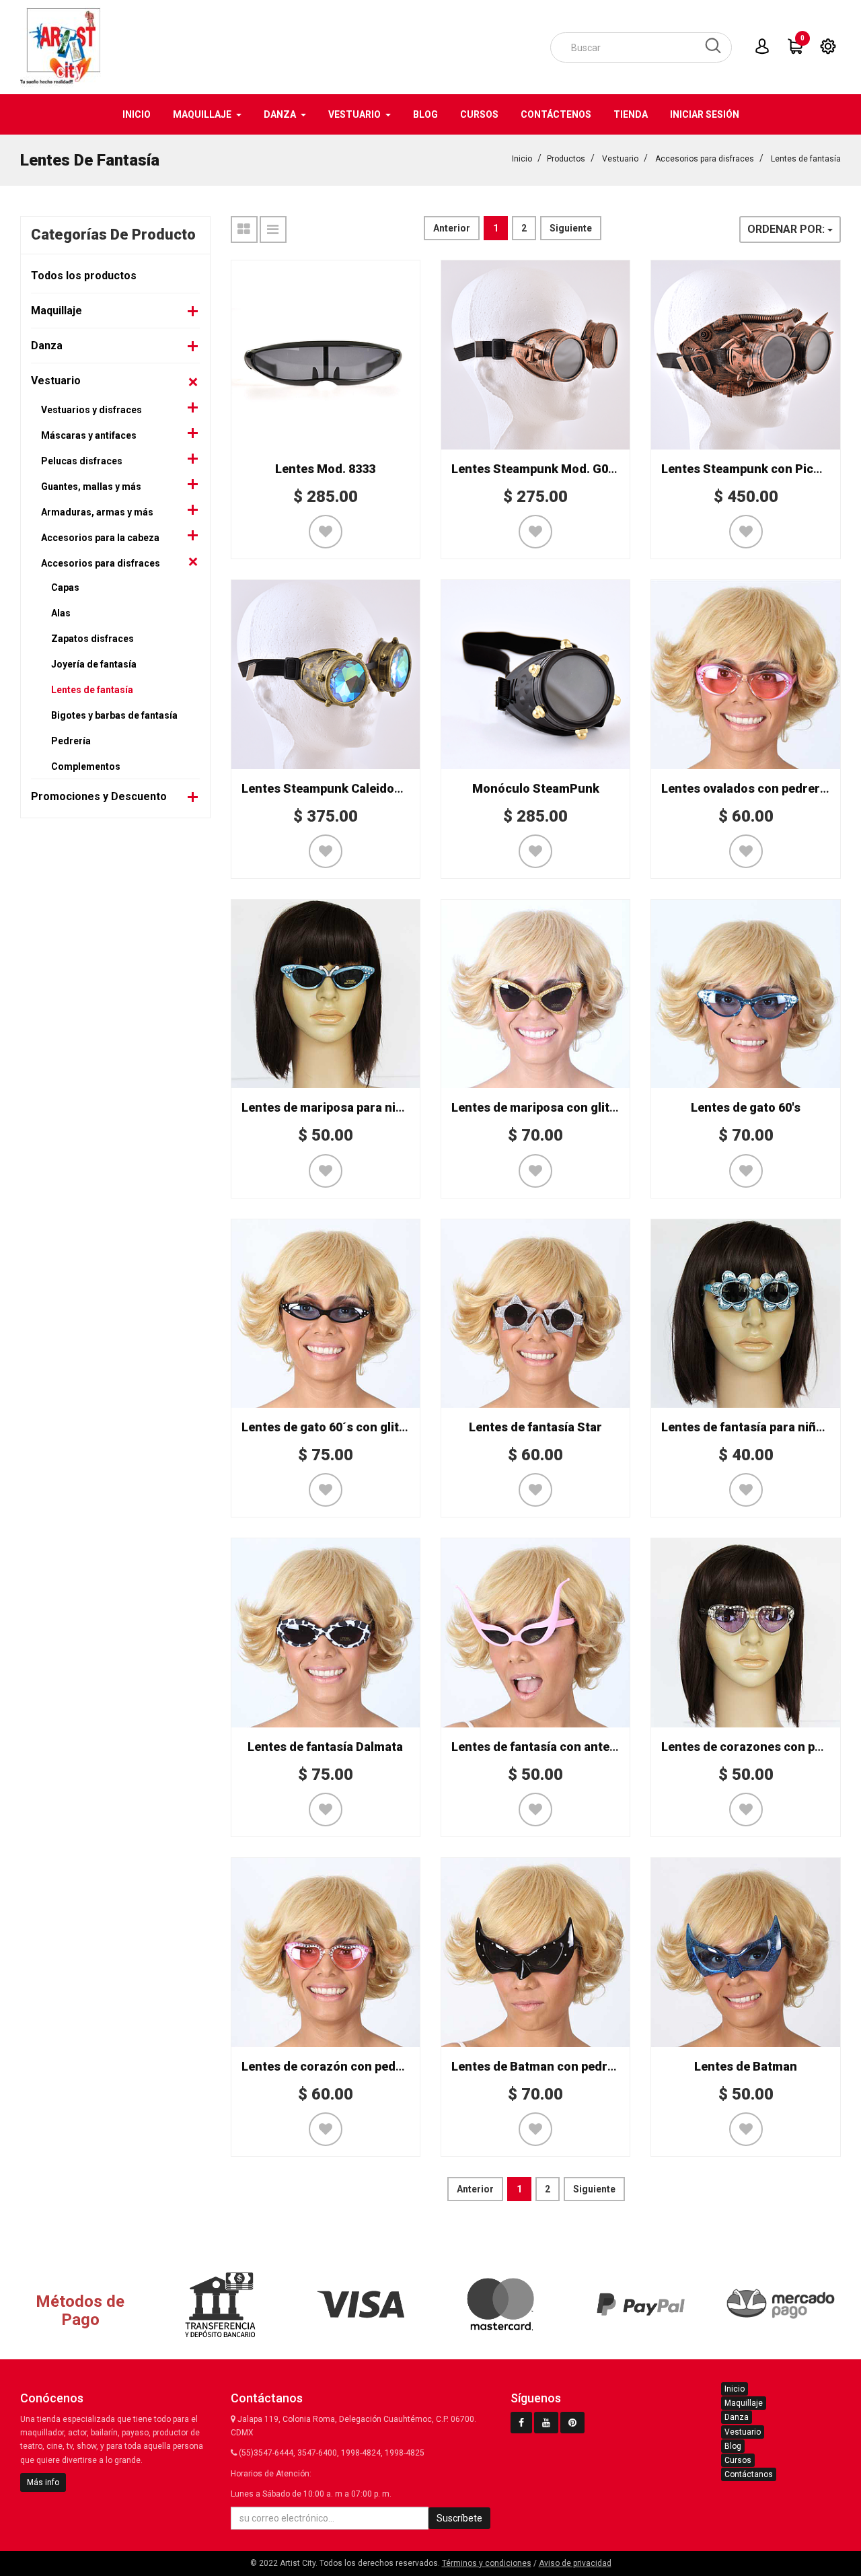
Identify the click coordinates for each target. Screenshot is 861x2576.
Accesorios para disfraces (705, 159)
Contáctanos (749, 2474)
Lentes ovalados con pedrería (746, 788)
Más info (43, 2482)
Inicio (522, 159)
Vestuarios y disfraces (91, 410)
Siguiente (571, 228)
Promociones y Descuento (99, 796)
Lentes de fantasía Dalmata (325, 1747)
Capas (65, 587)
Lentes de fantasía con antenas (541, 1747)
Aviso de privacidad (575, 2563)
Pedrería (71, 741)
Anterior (452, 228)
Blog (733, 2446)
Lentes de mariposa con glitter (539, 1107)
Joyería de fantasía (94, 664)
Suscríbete (459, 2518)
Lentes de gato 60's (746, 1107)
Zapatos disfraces (92, 639)
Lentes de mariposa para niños (329, 1107)
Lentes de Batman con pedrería (540, 2066)
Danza (47, 346)
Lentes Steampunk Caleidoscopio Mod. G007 (369, 788)
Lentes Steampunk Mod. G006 (536, 469)
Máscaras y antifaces (89, 435)
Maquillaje (57, 311)
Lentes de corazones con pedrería (759, 1747)
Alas (61, 613)
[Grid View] (244, 229)
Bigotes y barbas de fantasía (114, 715)
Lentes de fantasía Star (535, 1427)
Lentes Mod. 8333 (325, 469)
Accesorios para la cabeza (100, 538)
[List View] (273, 229)
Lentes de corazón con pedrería (332, 2066)
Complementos (86, 766)
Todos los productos (84, 276)
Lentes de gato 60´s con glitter (329, 1427)
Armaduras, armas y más (97, 512)
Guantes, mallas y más (91, 487)
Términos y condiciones (487, 2563)
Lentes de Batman (746, 2066)
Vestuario (620, 159)
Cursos (738, 2460)
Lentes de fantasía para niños (746, 1427)
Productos (566, 159)
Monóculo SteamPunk (536, 788)
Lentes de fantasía (806, 159)
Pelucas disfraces (82, 461)
